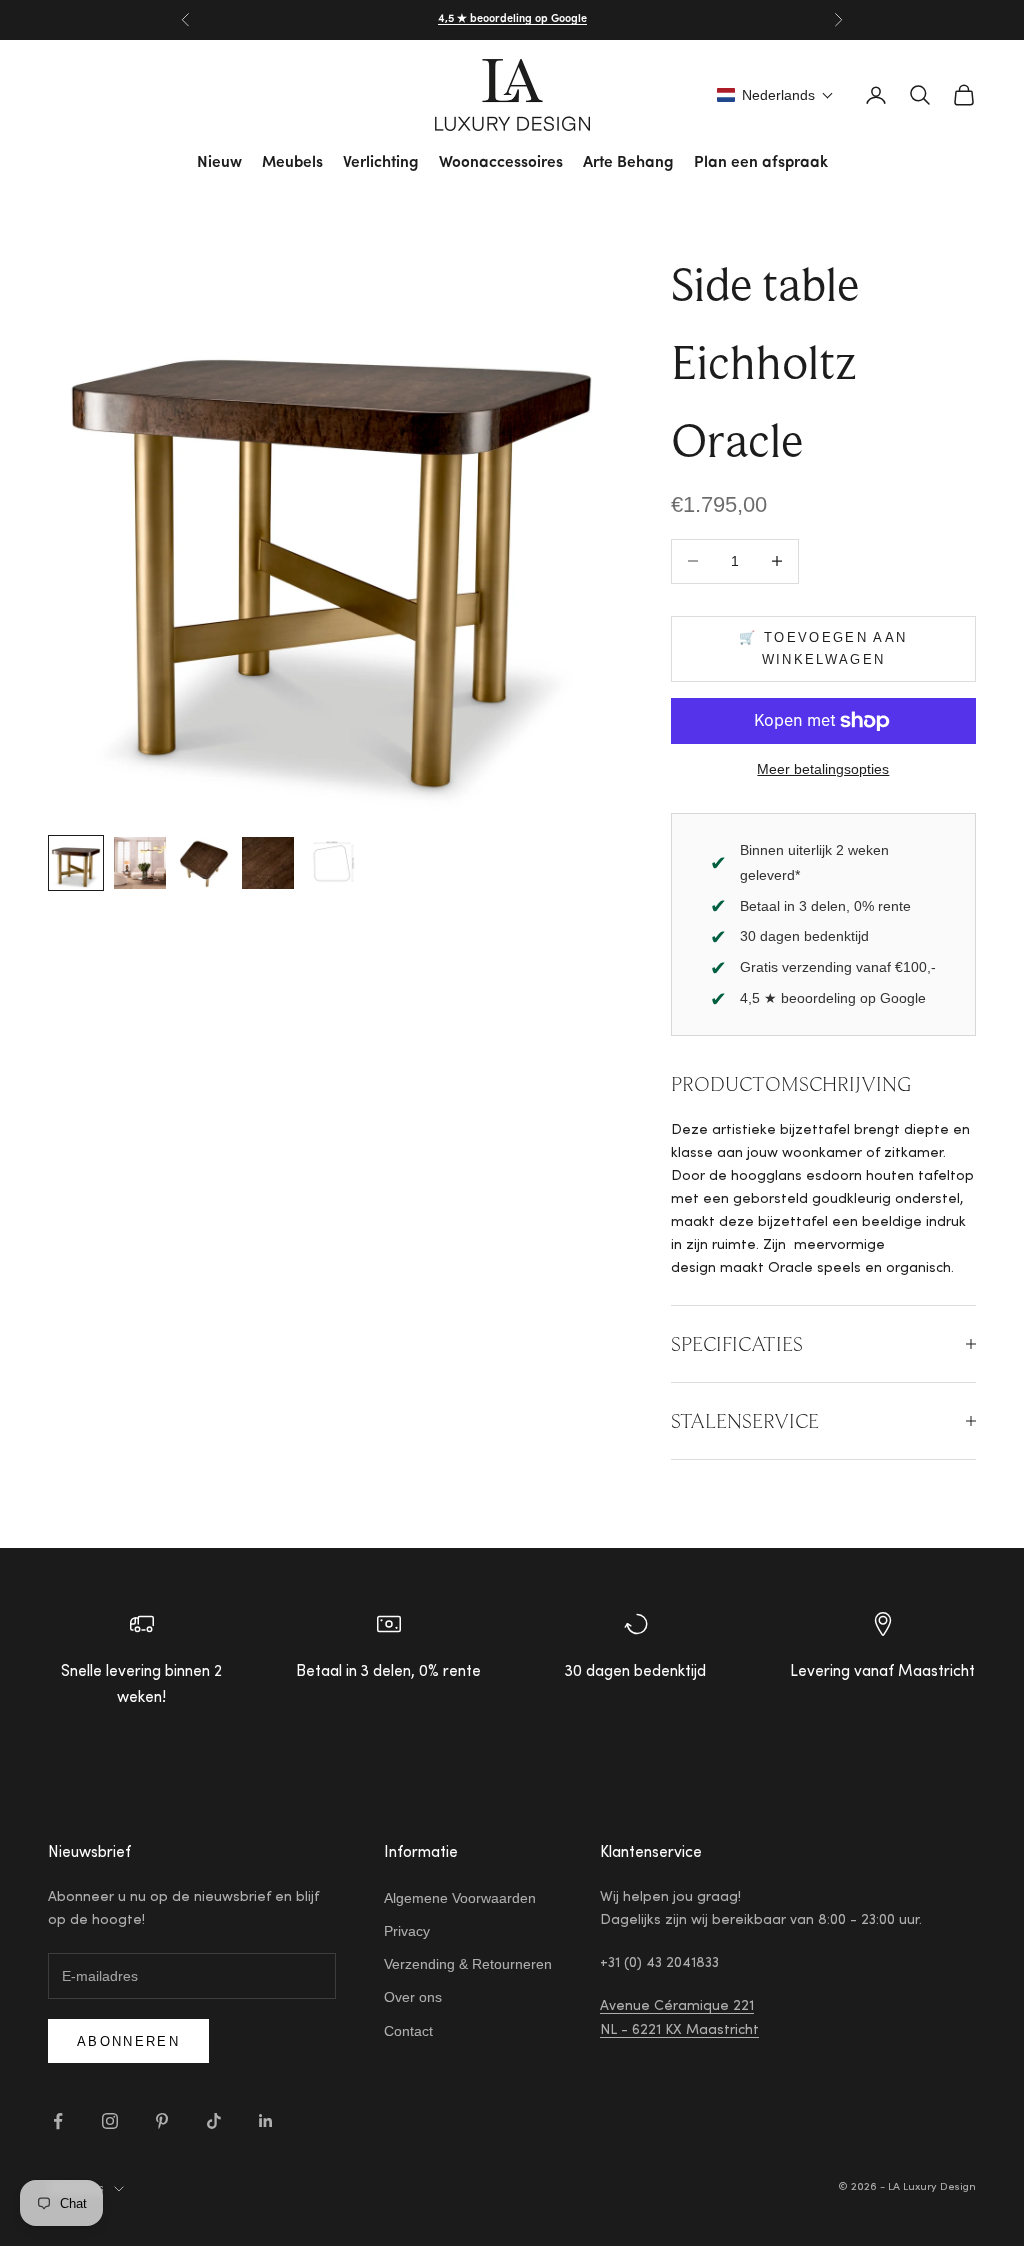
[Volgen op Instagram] (110, 2121)
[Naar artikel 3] (204, 863)
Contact (408, 2031)
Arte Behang (628, 163)
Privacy (407, 1931)
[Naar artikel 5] (332, 863)
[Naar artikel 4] (268, 863)
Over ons (413, 1997)
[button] (775, 95)
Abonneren (128, 2041)
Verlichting (381, 163)
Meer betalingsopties (823, 769)
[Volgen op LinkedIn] (266, 2121)
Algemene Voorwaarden (460, 1898)
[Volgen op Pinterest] (162, 2121)
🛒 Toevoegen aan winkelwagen (823, 648)
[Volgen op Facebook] (58, 2121)
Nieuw (219, 163)
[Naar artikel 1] (76, 863)
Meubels (292, 163)
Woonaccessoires (501, 163)
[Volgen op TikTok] (214, 2121)
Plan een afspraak (761, 163)
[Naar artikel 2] (140, 863)
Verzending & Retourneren (468, 1964)
